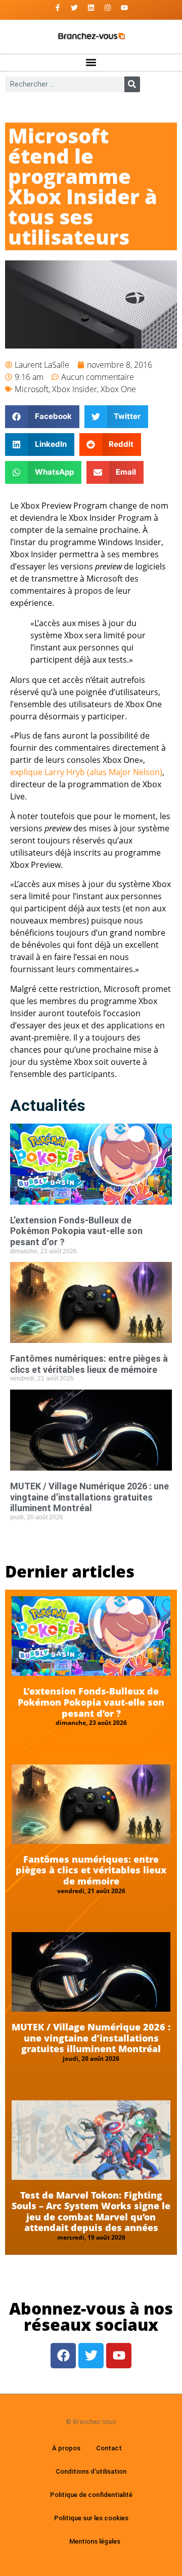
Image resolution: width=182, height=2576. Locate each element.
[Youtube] (124, 8)
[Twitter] (74, 8)
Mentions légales (95, 2541)
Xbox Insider (75, 389)
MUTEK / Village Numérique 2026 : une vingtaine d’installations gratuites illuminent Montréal (89, 1497)
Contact (109, 2448)
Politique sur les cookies (91, 2518)
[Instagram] (108, 8)
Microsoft (32, 389)
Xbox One (118, 389)
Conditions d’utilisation (91, 2471)
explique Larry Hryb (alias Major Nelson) (86, 772)
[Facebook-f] (58, 8)
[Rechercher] (132, 84)
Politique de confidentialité (91, 2495)
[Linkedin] (91, 8)
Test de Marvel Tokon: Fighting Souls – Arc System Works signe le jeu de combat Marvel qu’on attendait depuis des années (91, 2212)
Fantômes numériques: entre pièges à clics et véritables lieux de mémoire (89, 1364)
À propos (66, 2448)
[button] (91, 63)
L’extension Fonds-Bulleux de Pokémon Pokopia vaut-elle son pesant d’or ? (76, 1231)
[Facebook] (63, 2356)
